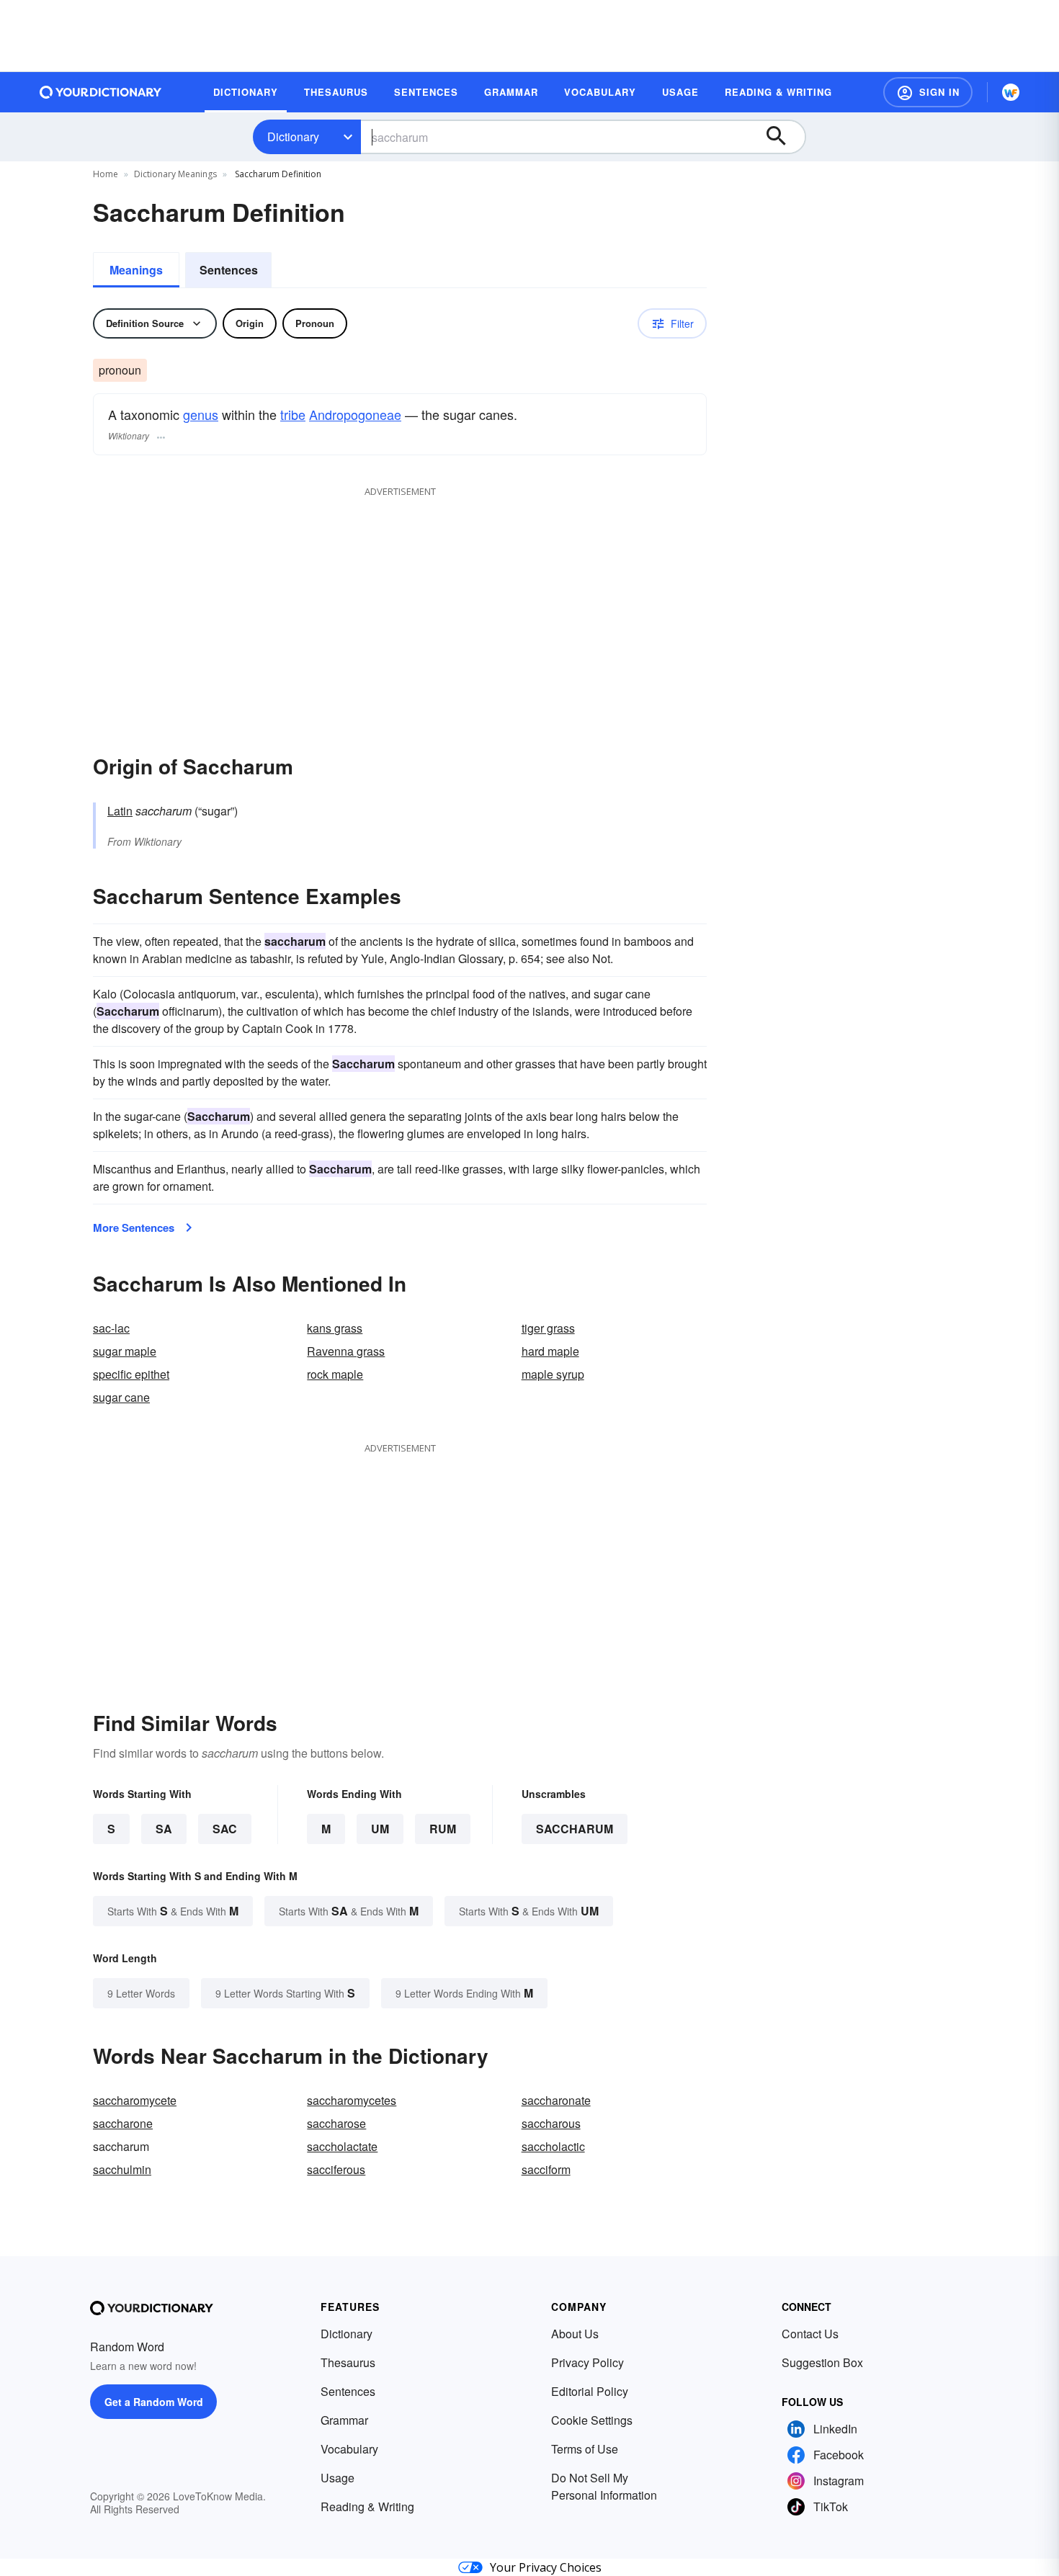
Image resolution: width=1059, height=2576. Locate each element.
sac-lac (111, 1328)
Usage (338, 2478)
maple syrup (553, 1374)
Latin (120, 811)
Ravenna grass (346, 1351)
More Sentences (134, 1227)
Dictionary (293, 137)
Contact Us (810, 2334)
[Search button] (783, 137)
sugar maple (125, 1351)
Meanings (136, 270)
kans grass (335, 1328)
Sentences (229, 270)
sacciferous (336, 2169)
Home (106, 174)
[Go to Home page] (101, 92)
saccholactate (342, 2146)
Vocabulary (349, 2449)
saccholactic (553, 2146)
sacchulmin (122, 2169)
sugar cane (121, 1397)
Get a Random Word (154, 2402)
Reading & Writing (367, 2506)
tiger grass (548, 1328)
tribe (293, 414)
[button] (928, 92)
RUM (443, 1829)
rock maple (335, 1374)
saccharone (123, 2123)
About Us (575, 2334)
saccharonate (556, 2100)
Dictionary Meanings (175, 174)
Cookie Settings (592, 2420)
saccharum (575, 1829)
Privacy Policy (587, 2362)
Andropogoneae (355, 414)
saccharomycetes (352, 2100)
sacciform (546, 2169)
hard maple (550, 1351)
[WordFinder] (1011, 92)
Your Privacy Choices (546, 2567)
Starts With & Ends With (173, 1911)
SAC (225, 1829)
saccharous (551, 2123)
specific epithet (131, 1374)
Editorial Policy (590, 2391)
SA (164, 1829)
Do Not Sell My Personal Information (604, 2486)
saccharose (336, 2123)
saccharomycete (135, 2100)
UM (380, 1829)
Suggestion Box (822, 2362)
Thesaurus (348, 2362)
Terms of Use (585, 2449)
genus (201, 414)
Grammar (344, 2420)
